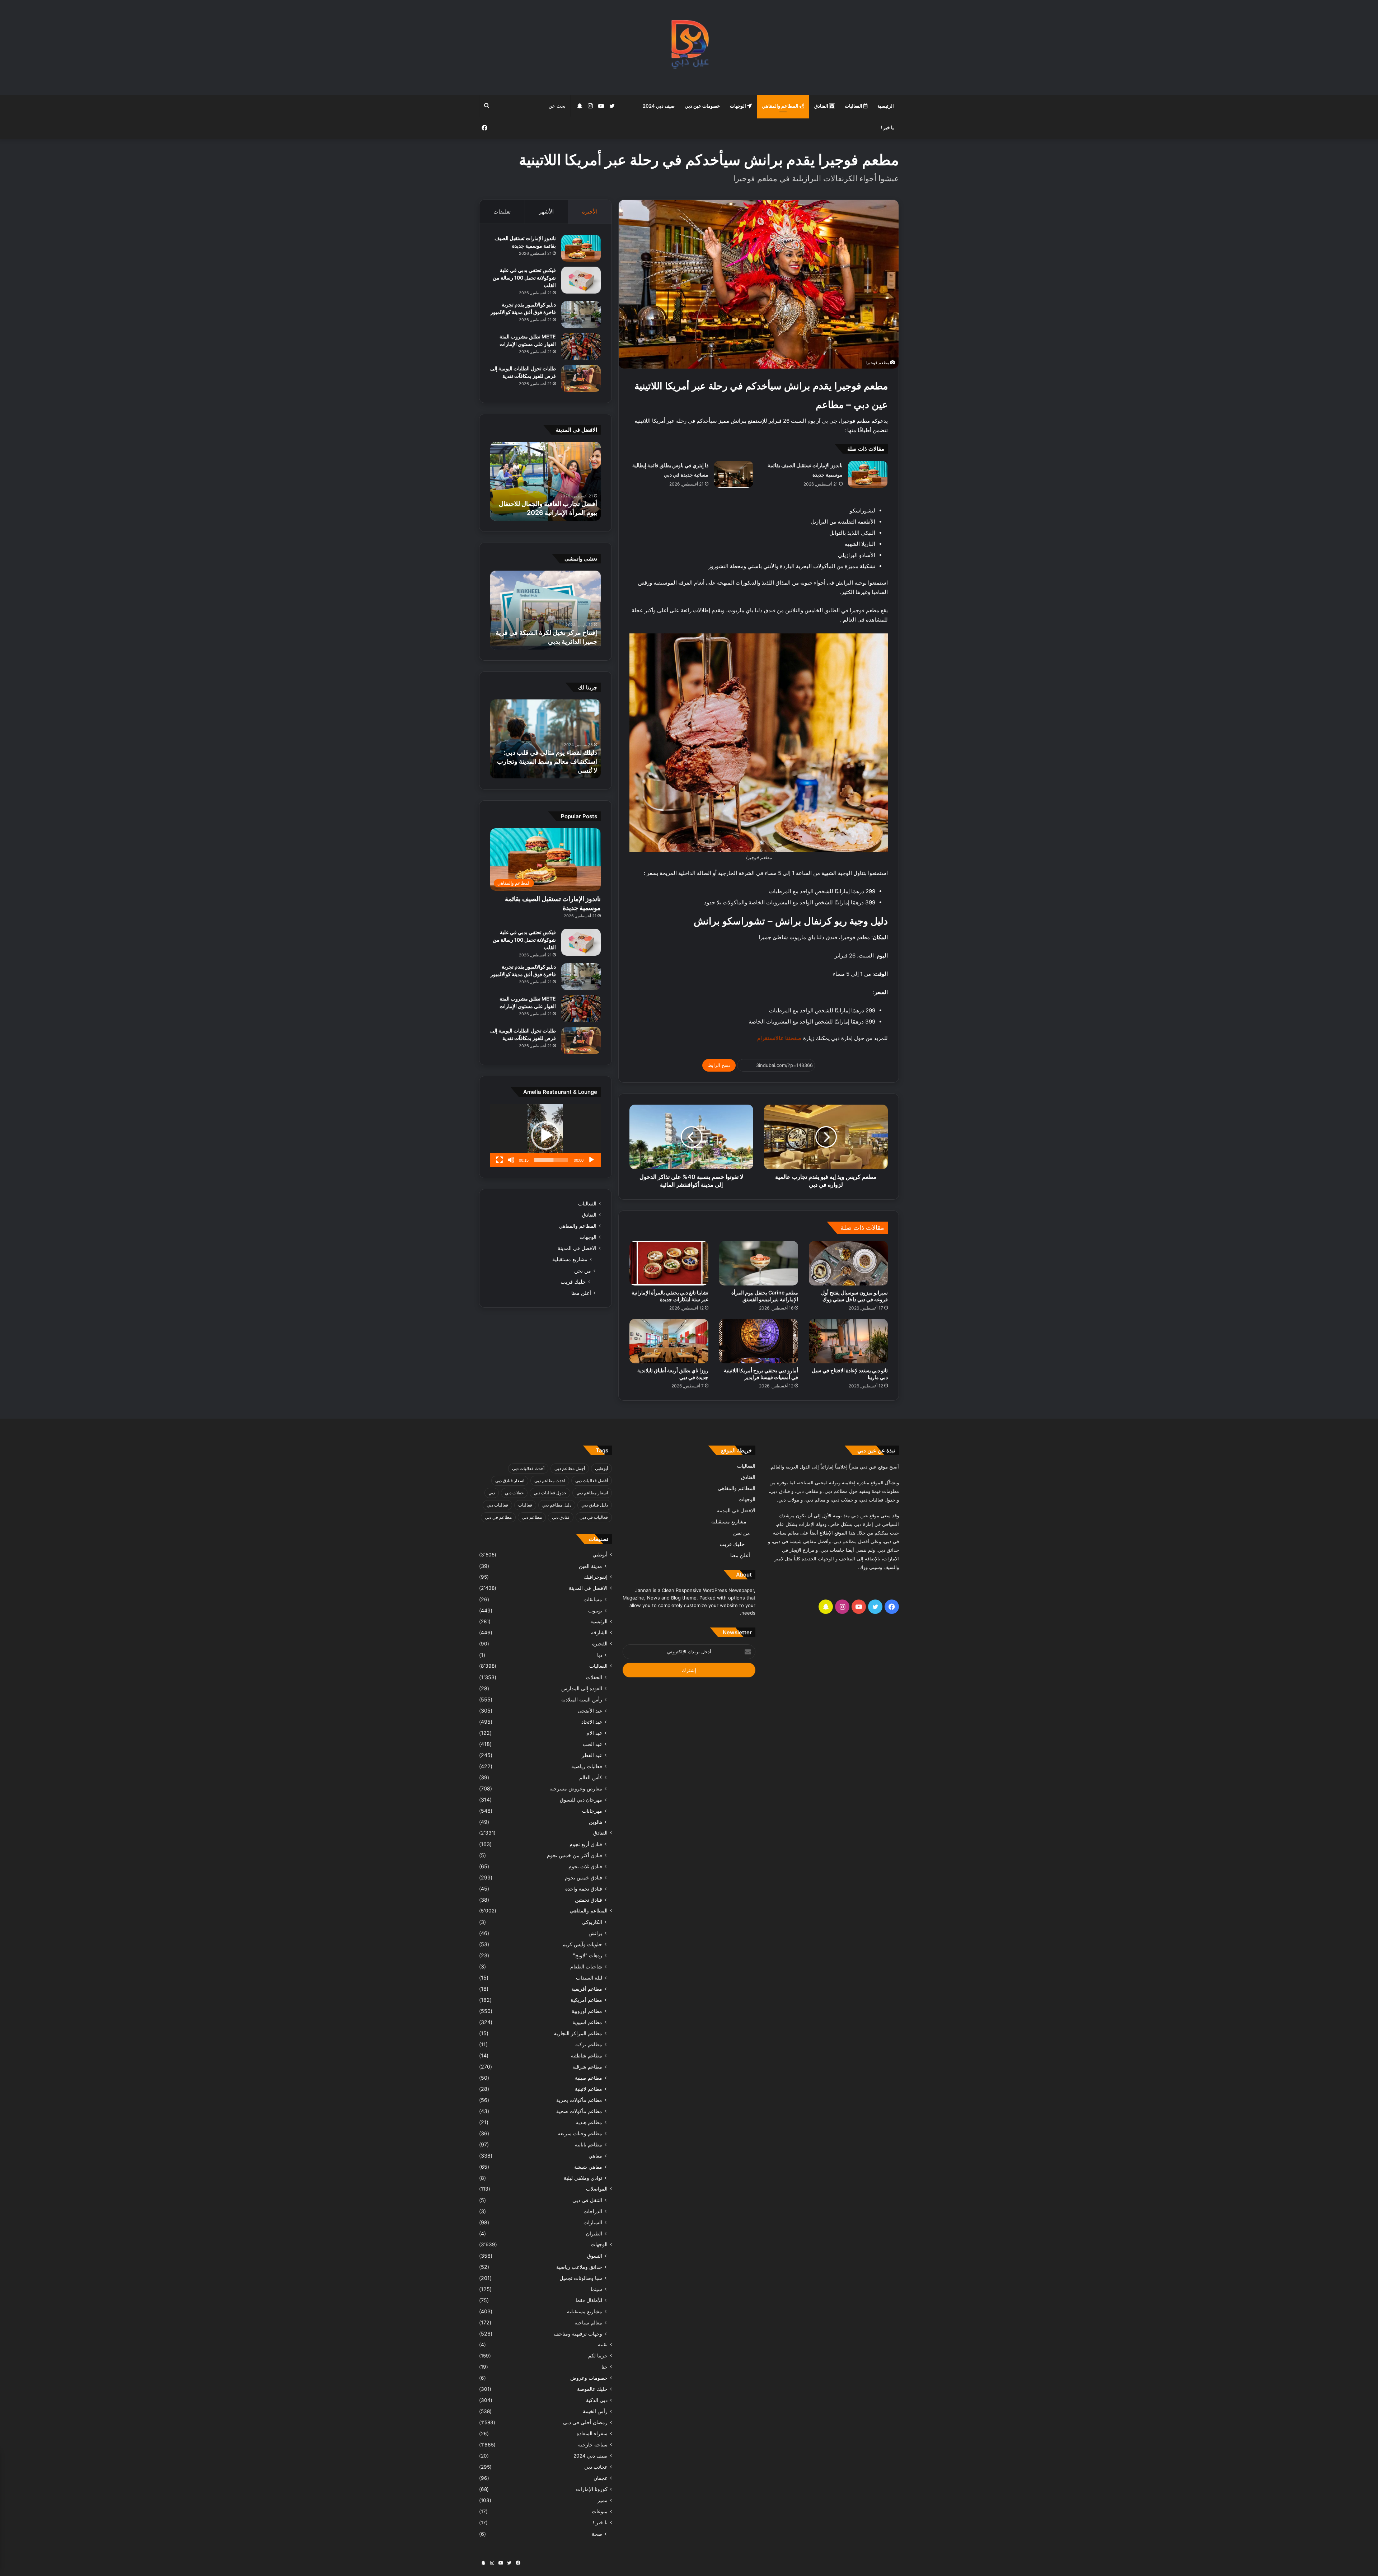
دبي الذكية (597, 2400)
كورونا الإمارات (592, 2489)
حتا (604, 2367)
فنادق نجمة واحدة (584, 1889)
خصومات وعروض (589, 2378)
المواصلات (597, 2189)
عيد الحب (592, 1744)
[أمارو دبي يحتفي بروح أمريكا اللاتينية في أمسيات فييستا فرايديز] (759, 1341)
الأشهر (546, 212)
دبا (600, 1655)
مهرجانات (592, 1811)
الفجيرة (600, 1644)
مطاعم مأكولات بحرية (579, 2100)
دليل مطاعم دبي (557, 1505)
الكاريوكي (592, 1922)
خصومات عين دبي (702, 106)
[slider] (551, 1160)
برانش (595, 1933)
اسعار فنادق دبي (510, 1481)
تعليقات (502, 212)
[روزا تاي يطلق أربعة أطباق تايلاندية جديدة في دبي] (669, 1341)
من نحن (583, 1271)
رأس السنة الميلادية (582, 1699)
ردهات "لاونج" (588, 1955)
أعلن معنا (581, 1293)
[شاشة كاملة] (500, 1160)
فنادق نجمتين (589, 1900)
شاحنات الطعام (586, 1966)
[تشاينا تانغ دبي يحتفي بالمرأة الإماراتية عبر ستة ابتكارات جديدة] (669, 1263)
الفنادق (822, 106)
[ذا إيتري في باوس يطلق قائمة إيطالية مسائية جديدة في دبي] (733, 474)
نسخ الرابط (719, 1065)
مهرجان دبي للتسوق (581, 1800)
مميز (603, 2500)
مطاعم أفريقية (587, 1989)
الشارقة (599, 1633)
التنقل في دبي (587, 2200)
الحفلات (594, 1677)
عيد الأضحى (590, 1711)
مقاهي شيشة (588, 2167)
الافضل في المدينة (577, 1248)
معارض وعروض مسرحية (576, 1788)
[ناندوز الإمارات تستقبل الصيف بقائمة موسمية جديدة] (868, 474)
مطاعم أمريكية (586, 2000)
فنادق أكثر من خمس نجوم (575, 1855)
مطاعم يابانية (589, 2144)
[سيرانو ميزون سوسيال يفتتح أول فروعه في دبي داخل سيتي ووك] (848, 1263)
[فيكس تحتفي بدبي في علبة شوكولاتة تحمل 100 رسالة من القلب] (581, 280)
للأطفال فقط (589, 2300)
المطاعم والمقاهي (781, 106)
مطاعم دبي (532, 1517)
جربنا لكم (598, 2356)
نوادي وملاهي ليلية (583, 2178)
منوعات (600, 2511)
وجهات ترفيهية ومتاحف (578, 2334)
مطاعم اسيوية (587, 2022)
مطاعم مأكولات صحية (579, 2111)
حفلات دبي (514, 1493)
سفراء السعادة (592, 2434)
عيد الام (594, 1733)
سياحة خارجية (593, 2445)
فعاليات (525, 1505)
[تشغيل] (591, 1160)
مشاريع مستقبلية (570, 1259)
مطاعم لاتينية (589, 2089)
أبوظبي (601, 1468)
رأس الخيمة (595, 2411)
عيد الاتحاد (592, 1722)
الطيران (594, 2233)
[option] (545, 481)
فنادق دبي (561, 1517)
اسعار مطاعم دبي (592, 1493)
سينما (596, 2289)
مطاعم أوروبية (587, 2011)
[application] (545, 1135)
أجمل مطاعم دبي (570, 1468)
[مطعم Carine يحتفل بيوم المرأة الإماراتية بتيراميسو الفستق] (759, 1263)
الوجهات (739, 106)
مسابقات (593, 1599)
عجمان (601, 2478)
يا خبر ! (887, 127)
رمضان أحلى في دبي (585, 2422)
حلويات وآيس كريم (582, 1944)
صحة (597, 2534)
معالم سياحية (588, 2322)
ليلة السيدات (589, 1978)
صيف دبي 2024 (659, 106)
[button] (545, 1135)
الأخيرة (590, 212)
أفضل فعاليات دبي (592, 1481)
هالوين (596, 1822)
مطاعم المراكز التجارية (578, 2033)
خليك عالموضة (592, 2389)
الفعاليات (854, 106)
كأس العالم (591, 1777)
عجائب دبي (596, 2467)
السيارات (593, 2222)
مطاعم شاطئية (587, 2055)
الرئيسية (886, 106)
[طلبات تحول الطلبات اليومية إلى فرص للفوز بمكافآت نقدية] (581, 378)
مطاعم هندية (589, 2122)
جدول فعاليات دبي (550, 1493)
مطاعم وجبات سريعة (580, 2133)
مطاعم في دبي (498, 1517)
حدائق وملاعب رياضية (579, 2267)
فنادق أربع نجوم (586, 1844)
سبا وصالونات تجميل (581, 2278)
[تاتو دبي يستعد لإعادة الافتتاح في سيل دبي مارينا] (848, 1341)
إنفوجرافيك (596, 1577)
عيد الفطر (592, 1755)
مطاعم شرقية (587, 2067)
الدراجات (593, 2211)
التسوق (595, 2256)
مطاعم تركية (589, 2044)
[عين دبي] (689, 48)
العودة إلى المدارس (582, 1688)
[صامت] (511, 1160)
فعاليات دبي (497, 1505)
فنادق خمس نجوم (583, 1877)
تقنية (603, 2345)
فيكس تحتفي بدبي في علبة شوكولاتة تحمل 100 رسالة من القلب (524, 278)
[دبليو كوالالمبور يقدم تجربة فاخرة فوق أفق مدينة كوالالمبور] (581, 315)
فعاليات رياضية (587, 1766)
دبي (492, 1493)
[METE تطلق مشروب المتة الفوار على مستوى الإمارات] (581, 346)
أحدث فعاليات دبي (528, 1468)
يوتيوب (595, 1610)
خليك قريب (573, 1282)
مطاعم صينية (589, 2078)
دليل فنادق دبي (595, 1505)
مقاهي (595, 2156)
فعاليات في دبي (594, 1517)
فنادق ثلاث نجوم (585, 1866)
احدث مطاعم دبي (550, 1481)
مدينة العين (590, 1566)
